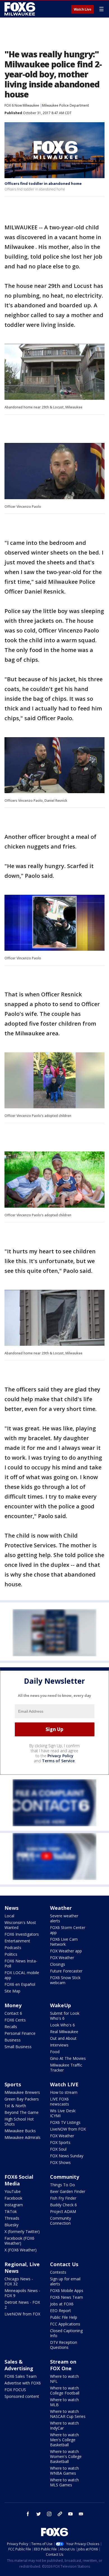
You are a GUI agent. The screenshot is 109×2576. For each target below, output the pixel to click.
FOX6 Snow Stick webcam (65, 1980)
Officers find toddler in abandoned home (43, 183)
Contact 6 (13, 2013)
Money (13, 2005)
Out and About (63, 2038)
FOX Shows (60, 2162)
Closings (58, 1964)
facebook (28, 2514)
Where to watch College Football (65, 2390)
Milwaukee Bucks (20, 2131)
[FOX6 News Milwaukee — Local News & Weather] (21, 9)
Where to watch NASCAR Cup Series (68, 2414)
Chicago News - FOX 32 (19, 2281)
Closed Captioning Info (66, 2333)
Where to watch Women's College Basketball (66, 2456)
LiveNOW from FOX (68, 2129)
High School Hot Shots (19, 2122)
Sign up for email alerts (65, 2281)
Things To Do (62, 2185)
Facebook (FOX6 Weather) (19, 2241)
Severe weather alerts (64, 1918)
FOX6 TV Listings (65, 2122)
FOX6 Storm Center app (68, 1930)
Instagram (14, 2205)
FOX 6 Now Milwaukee (22, 105)
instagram (49, 2514)
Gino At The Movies (68, 2058)
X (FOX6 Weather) (21, 2250)
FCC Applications (65, 2324)
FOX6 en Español (20, 1984)
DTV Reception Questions (64, 2345)
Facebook (13, 2198)
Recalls (11, 2027)
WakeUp (61, 2005)
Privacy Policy (61, 1756)
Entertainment (17, 1941)
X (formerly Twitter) (22, 2231)
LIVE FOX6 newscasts (60, 2101)
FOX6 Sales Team (21, 2376)
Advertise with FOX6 (23, 2383)
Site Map (12, 1991)
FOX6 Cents (15, 2020)
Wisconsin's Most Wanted (20, 1925)
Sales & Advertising (19, 2365)
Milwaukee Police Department (65, 105)
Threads (12, 2218)
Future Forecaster (66, 1971)
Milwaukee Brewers (22, 2092)
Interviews (59, 2045)
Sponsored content (22, 2396)
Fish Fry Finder (63, 2198)
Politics (11, 1954)
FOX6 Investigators (22, 1934)
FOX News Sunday (67, 2156)
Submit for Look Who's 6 (65, 2016)
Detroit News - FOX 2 (22, 2305)
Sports (13, 2084)
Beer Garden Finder (68, 2191)
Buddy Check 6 (63, 2205)
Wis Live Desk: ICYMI (63, 2113)
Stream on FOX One (63, 2365)
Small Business (18, 2047)
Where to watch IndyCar (64, 2426)
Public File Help (64, 2317)
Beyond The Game (22, 2112)
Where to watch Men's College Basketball (64, 2440)
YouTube (13, 2191)
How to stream (64, 2092)
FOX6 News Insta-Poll (21, 1963)
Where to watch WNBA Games (64, 2471)
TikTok (11, 2211)
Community (65, 2177)
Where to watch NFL (64, 2379)
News (11, 1908)
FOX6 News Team (67, 2297)
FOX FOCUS (15, 2390)
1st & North (15, 2106)
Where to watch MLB (64, 2402)
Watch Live (83, 9)
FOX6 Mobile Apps (67, 2291)
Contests (58, 2272)
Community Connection (61, 2221)
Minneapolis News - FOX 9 (22, 2293)
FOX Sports (60, 2142)
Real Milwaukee (64, 2032)
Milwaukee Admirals (22, 2137)
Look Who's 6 (62, 2025)
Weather (61, 1908)
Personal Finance (20, 2033)
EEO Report (61, 2311)
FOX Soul (58, 2149)
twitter (39, 2514)
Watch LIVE (64, 2084)
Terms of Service (58, 1761)
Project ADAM (63, 2211)
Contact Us (64, 2264)
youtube (70, 2514)
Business (13, 2040)
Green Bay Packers (22, 2099)
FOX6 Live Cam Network (64, 1942)
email (81, 2514)
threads (60, 2514)
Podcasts (13, 1948)
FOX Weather (62, 1958)
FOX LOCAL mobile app (22, 1975)
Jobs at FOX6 (62, 2304)
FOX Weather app (66, 1951)
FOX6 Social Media (19, 2180)
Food (55, 2052)
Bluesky (11, 2225)
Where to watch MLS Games (64, 2482)
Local (9, 1916)
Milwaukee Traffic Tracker (66, 2068)
